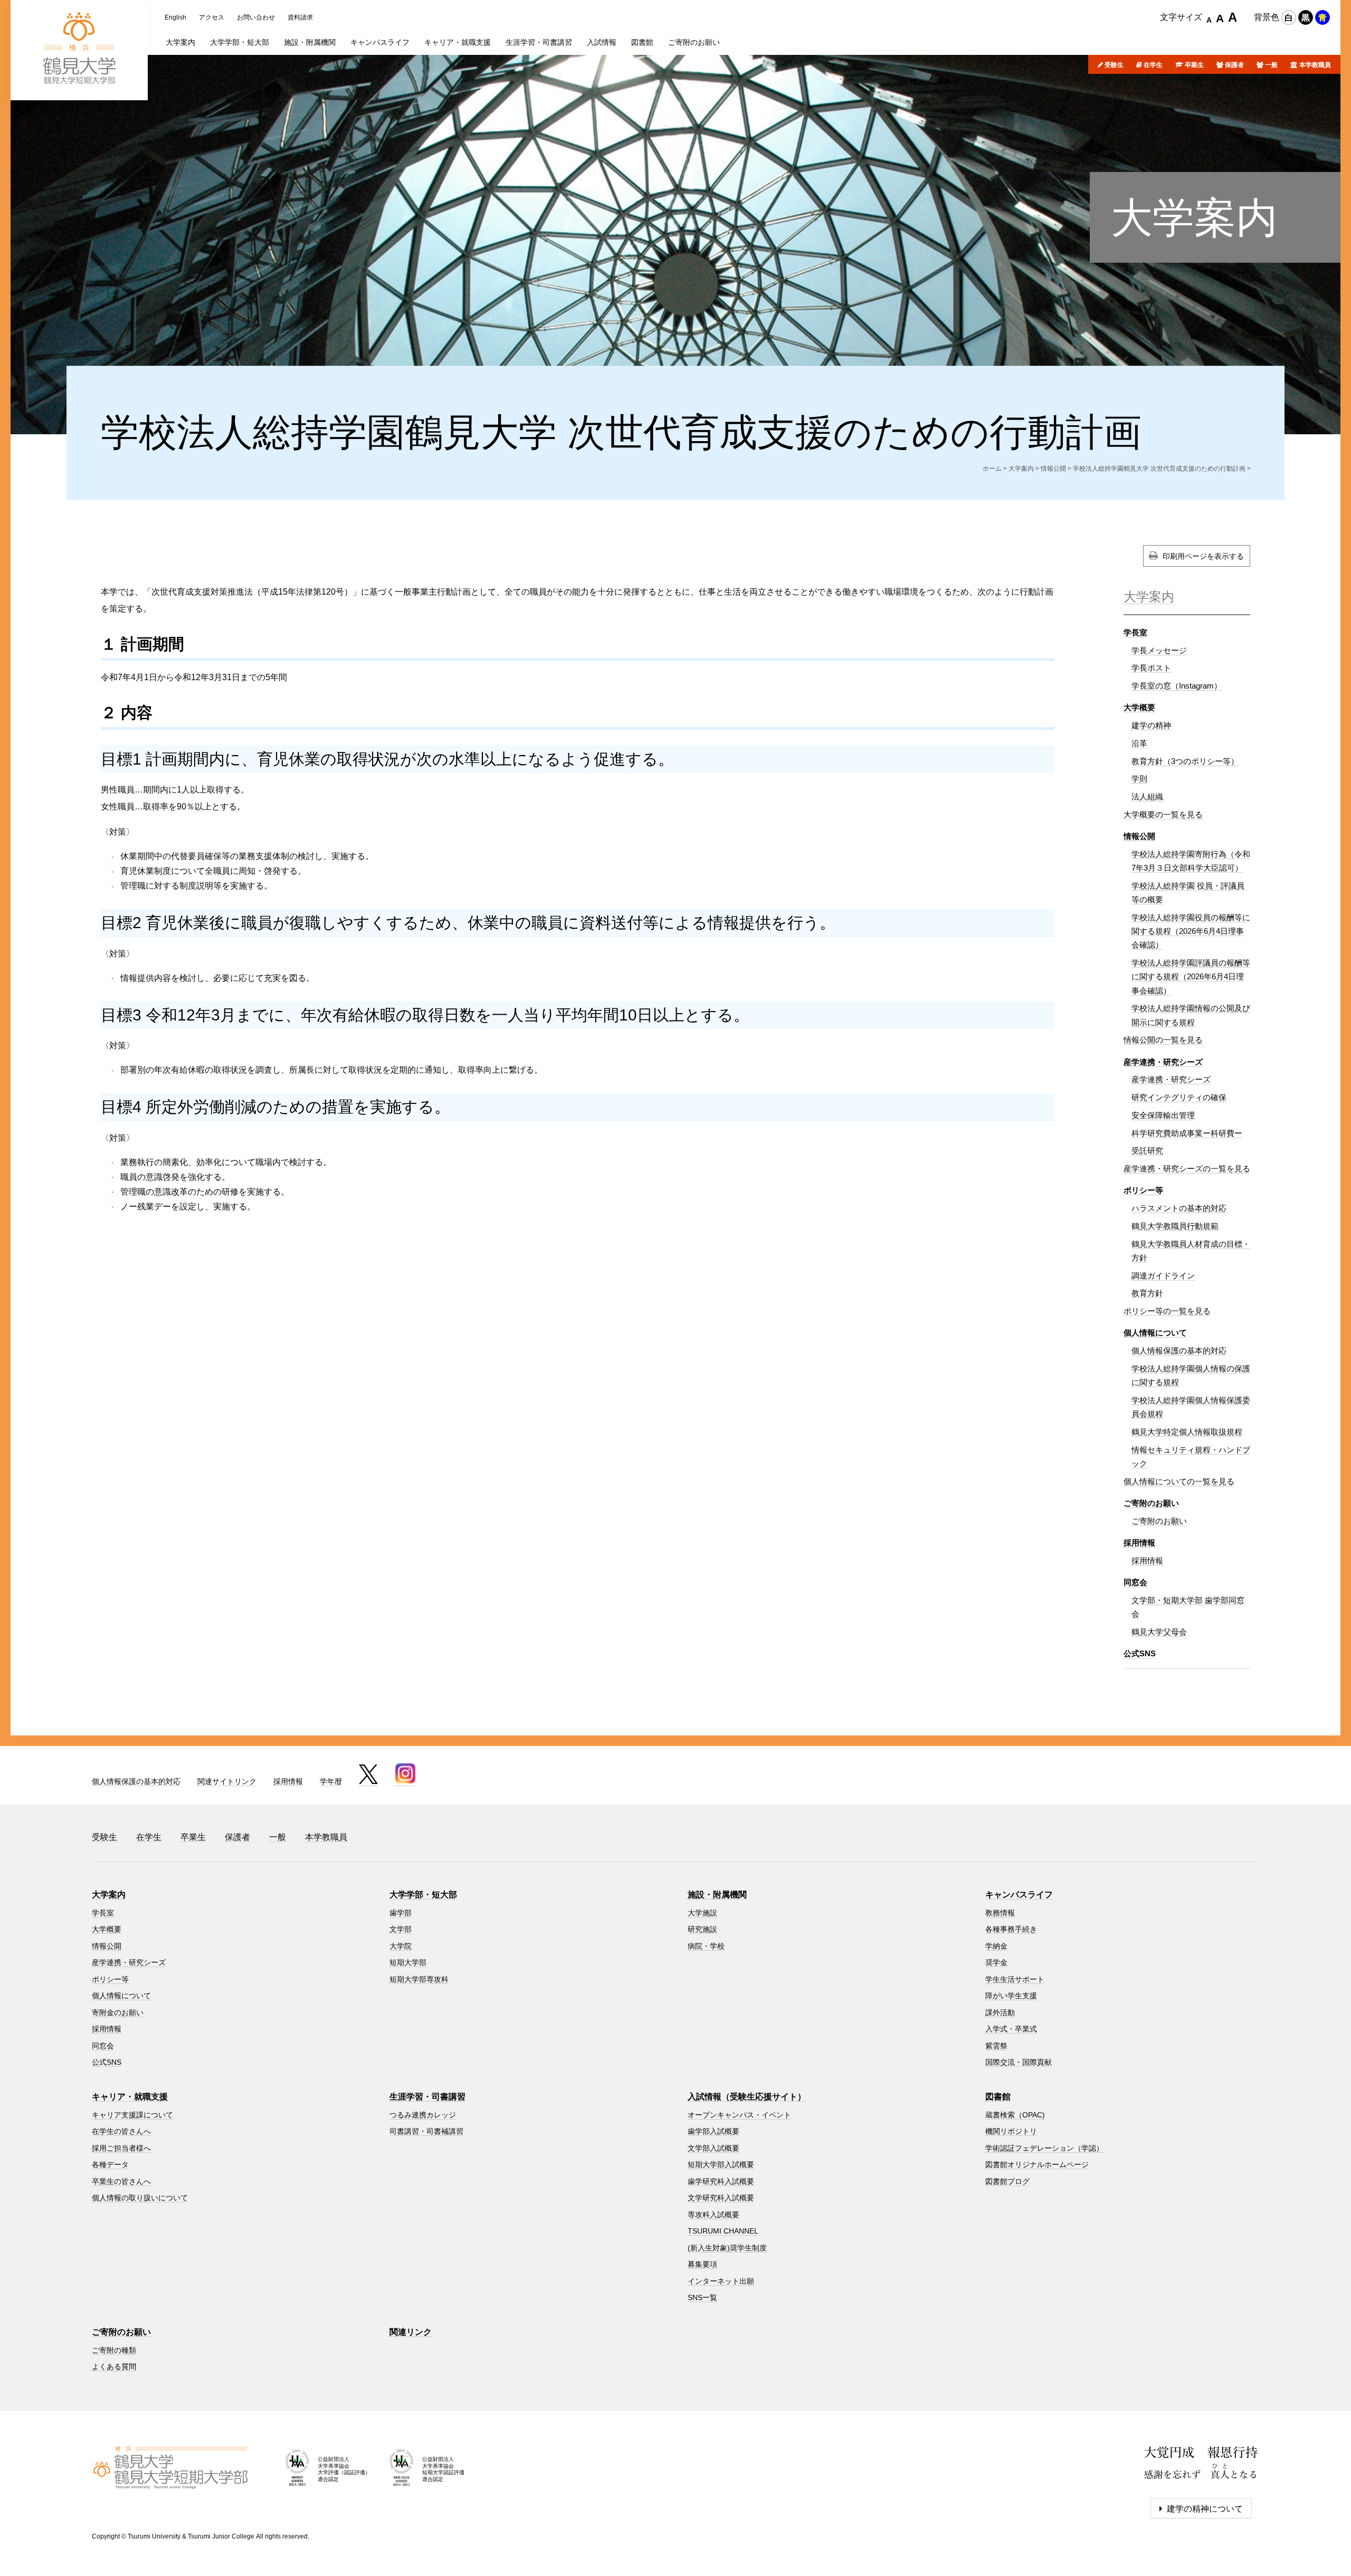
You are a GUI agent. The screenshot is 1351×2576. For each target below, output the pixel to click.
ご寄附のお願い (1151, 1503)
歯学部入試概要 (713, 2131)
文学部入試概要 (713, 2148)
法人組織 (1147, 796)
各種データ (110, 2164)
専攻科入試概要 (713, 2215)
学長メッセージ (1159, 650)
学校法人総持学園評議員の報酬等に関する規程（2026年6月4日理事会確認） (1191, 977)
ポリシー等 (1143, 1190)
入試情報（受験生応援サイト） (747, 2097)
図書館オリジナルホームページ (1037, 2164)
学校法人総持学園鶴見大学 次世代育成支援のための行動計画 (1159, 469)
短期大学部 (408, 1962)
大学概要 (1139, 707)
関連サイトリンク (227, 1781)
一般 (1271, 65)
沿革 (1139, 743)
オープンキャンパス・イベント (739, 2115)
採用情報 (1139, 1543)
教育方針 (1147, 1293)
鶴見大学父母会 (1159, 1632)
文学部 (401, 1929)
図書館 (998, 2097)
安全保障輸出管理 (1163, 1115)
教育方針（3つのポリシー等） (1185, 761)
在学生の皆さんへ (121, 2131)
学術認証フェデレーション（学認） (1044, 2148)
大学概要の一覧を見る (1163, 814)
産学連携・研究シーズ (1163, 1062)
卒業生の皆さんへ (121, 2181)
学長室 (1135, 632)
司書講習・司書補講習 (426, 2131)
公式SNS (1140, 1653)
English (175, 17)
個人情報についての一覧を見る (1179, 1481)
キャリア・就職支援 (130, 2097)
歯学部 (401, 1913)
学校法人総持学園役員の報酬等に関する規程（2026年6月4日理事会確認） (1191, 931)
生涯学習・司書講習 (427, 2097)
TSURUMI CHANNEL (723, 2231)
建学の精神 (1151, 725)
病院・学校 (706, 1946)
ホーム (992, 469)
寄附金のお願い (118, 2012)
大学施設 (702, 1913)
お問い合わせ (256, 17)
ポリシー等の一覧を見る (1167, 1311)
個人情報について (1155, 1333)
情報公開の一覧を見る (1163, 1040)
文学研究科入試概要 (721, 2198)
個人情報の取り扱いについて (140, 2198)
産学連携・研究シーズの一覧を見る (1187, 1168)
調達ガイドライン (1163, 1276)
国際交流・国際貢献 (1019, 2062)
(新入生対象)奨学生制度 (727, 2248)
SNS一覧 (702, 2297)
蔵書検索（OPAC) (1015, 2115)
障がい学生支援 (1011, 1996)
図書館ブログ (1007, 2181)
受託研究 (1147, 1151)
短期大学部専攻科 (419, 1979)
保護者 (1234, 65)
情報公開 (1053, 469)
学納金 (996, 1946)
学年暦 (331, 1781)
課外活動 (1000, 2012)
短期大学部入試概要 (721, 2164)
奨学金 (996, 1962)
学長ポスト (1151, 668)
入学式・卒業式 (1011, 2029)
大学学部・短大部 (423, 1895)
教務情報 (1000, 1913)
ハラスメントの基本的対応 (1179, 1208)
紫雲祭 (996, 2046)
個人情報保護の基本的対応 (1179, 1351)
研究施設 (702, 1929)
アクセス (212, 17)
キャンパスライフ (1019, 1895)
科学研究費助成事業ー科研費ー (1187, 1133)
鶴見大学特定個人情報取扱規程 (1187, 1432)
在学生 (1153, 65)
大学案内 (1194, 218)
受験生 (1114, 65)
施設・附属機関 (717, 1895)
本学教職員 (1315, 65)
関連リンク (411, 2332)
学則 (1139, 779)
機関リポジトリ (1011, 2131)
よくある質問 (114, 2367)
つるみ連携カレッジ (423, 2115)
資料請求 (300, 17)
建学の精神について (1205, 2509)
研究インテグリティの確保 (1179, 1097)
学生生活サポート (1015, 1979)
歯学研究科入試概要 (721, 2181)
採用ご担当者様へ (121, 2148)
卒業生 (1194, 65)
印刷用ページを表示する (1203, 556)
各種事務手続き (1011, 1929)
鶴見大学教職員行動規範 (1175, 1226)
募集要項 (702, 2264)
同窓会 (1135, 1582)
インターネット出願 (721, 2281)
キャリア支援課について (132, 2115)
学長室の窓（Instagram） (1177, 686)
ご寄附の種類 (114, 2350)
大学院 (401, 1946)
